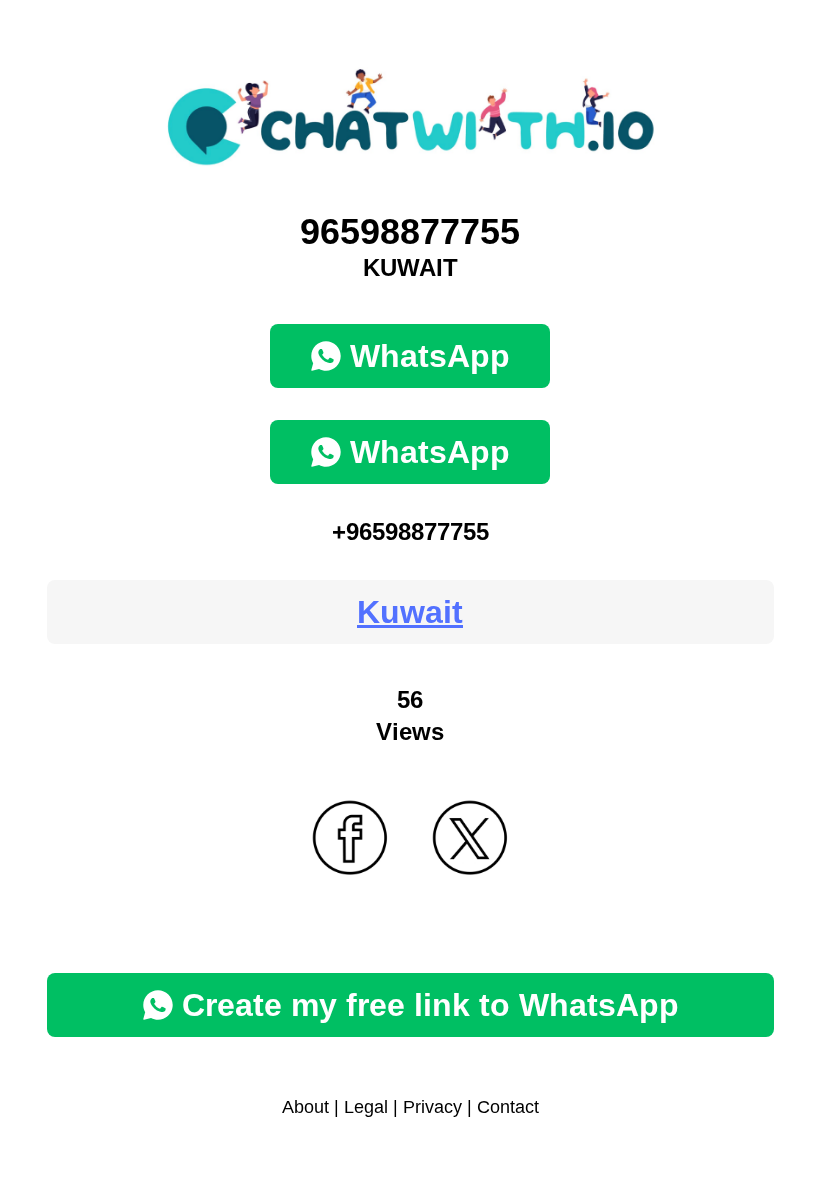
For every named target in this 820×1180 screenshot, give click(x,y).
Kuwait (410, 612)
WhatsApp (430, 356)
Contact (508, 1107)
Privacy (432, 1107)
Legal (366, 1107)
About (305, 1107)
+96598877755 (410, 531)
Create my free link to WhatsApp (430, 1005)
